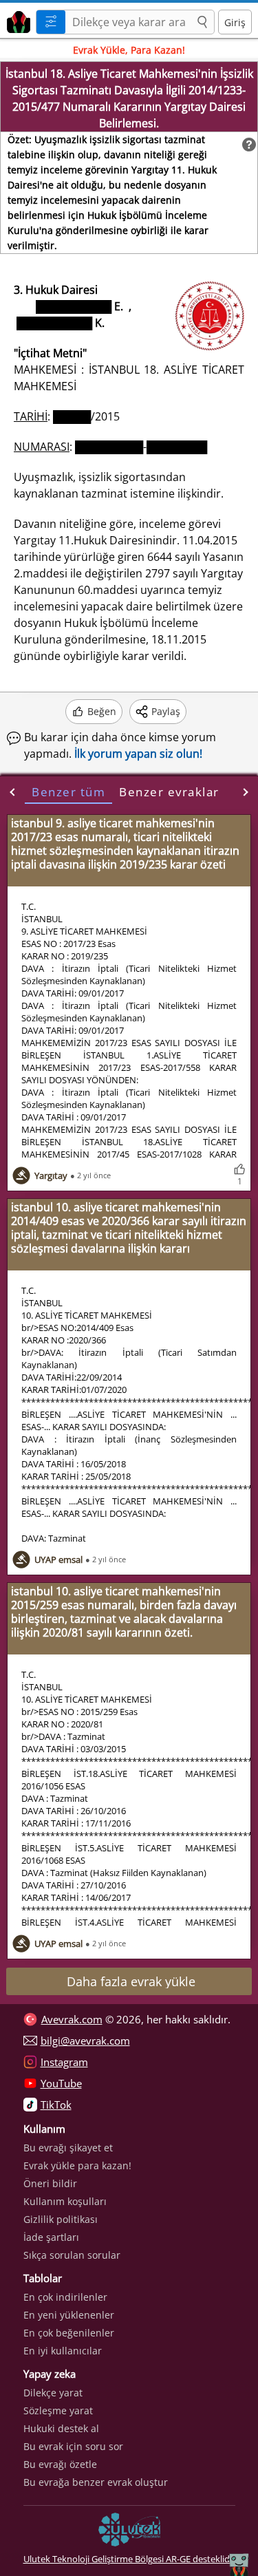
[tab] (68, 792)
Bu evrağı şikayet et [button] (68, 2148)
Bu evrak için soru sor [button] (73, 2446)
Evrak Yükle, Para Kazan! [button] (129, 50)
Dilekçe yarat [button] (53, 2393)
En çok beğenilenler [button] (69, 2333)
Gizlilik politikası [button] (61, 2219)
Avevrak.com (72, 2019)
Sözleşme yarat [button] (58, 2410)
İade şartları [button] (51, 2237)
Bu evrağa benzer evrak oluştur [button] (96, 2482)
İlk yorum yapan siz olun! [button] (138, 754)
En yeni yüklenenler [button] (69, 2315)
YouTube (61, 2083)
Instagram (64, 2062)
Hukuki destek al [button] (61, 2428)
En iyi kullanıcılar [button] (63, 2351)
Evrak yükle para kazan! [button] (77, 2165)
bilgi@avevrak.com (85, 2041)
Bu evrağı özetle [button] (60, 2464)
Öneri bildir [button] (50, 2183)
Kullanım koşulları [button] (65, 2201)
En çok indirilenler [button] (65, 2297)
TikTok (56, 2105)
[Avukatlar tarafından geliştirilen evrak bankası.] (16, 20)
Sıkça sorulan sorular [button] (72, 2255)
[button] (202, 23)
